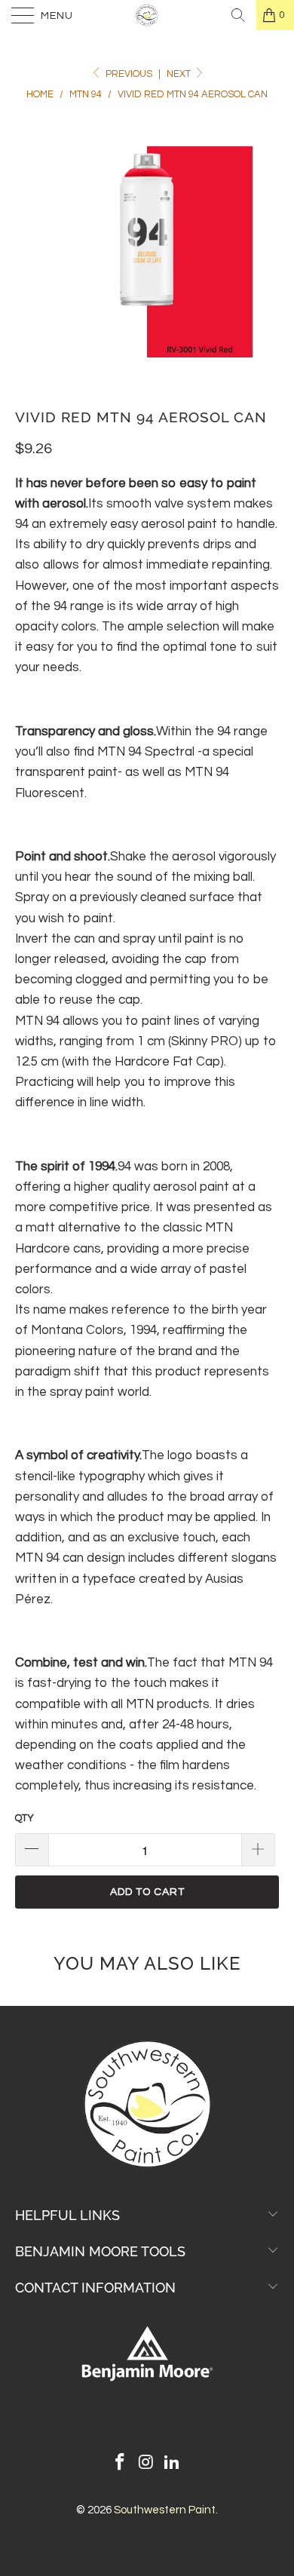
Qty (24, 1818)
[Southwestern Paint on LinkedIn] (173, 2464)
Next (180, 74)
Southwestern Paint (165, 2510)
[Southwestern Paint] (147, 15)
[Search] (238, 15)
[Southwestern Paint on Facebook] (120, 2464)
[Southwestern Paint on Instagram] (146, 2464)
